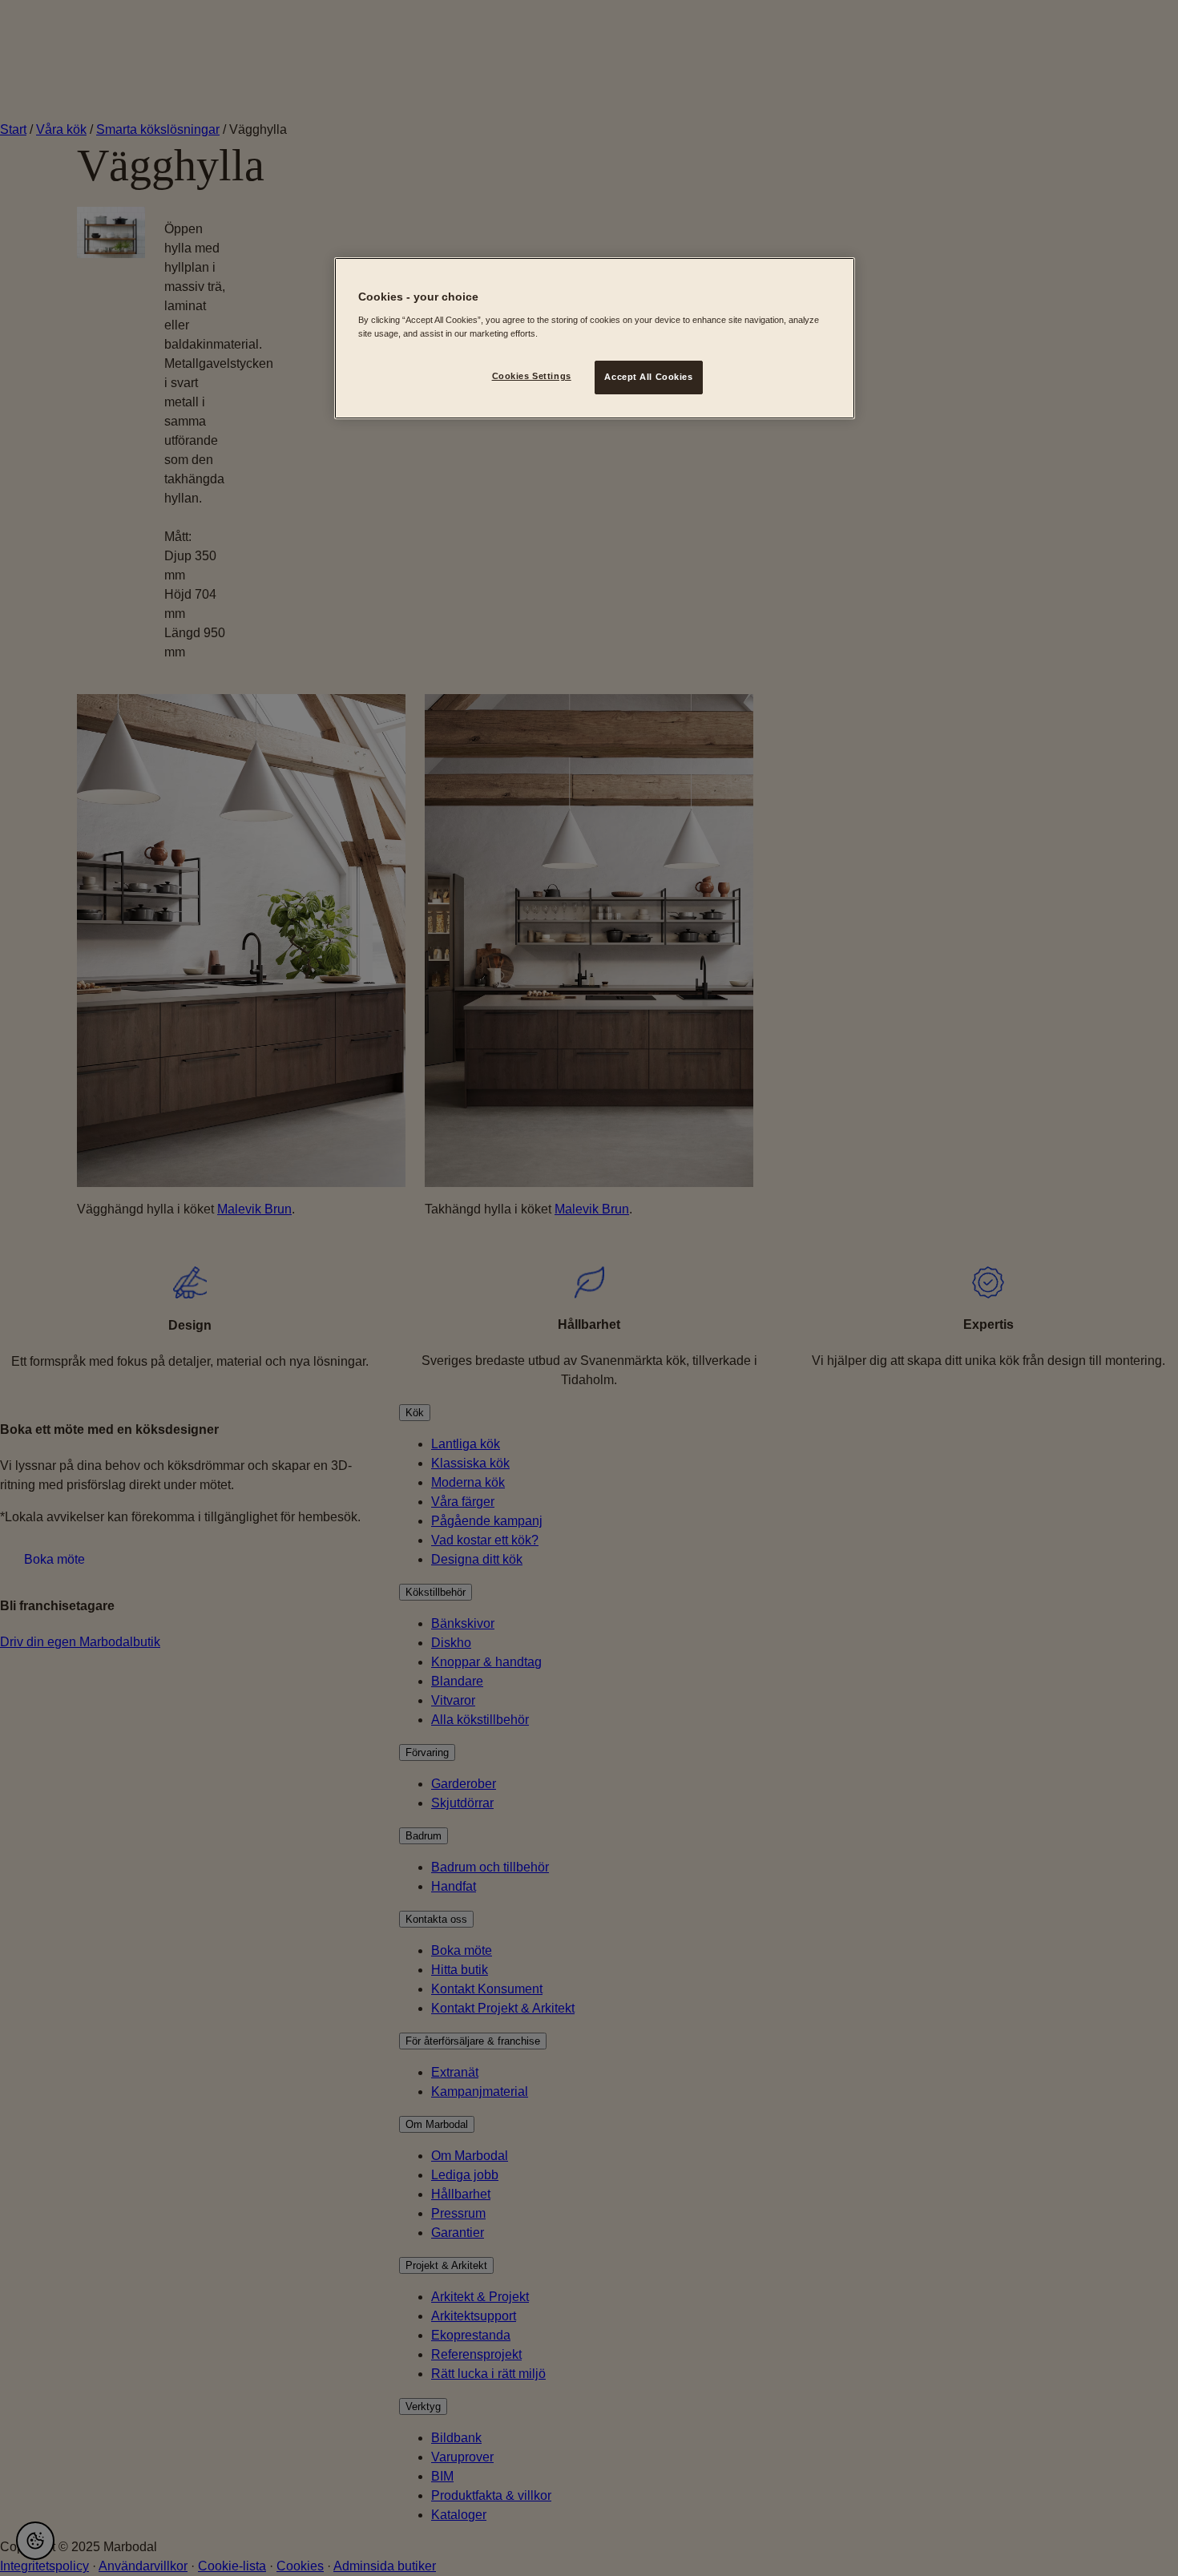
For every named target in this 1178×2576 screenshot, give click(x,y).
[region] (595, 338)
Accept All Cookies (648, 377)
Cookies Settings (532, 376)
